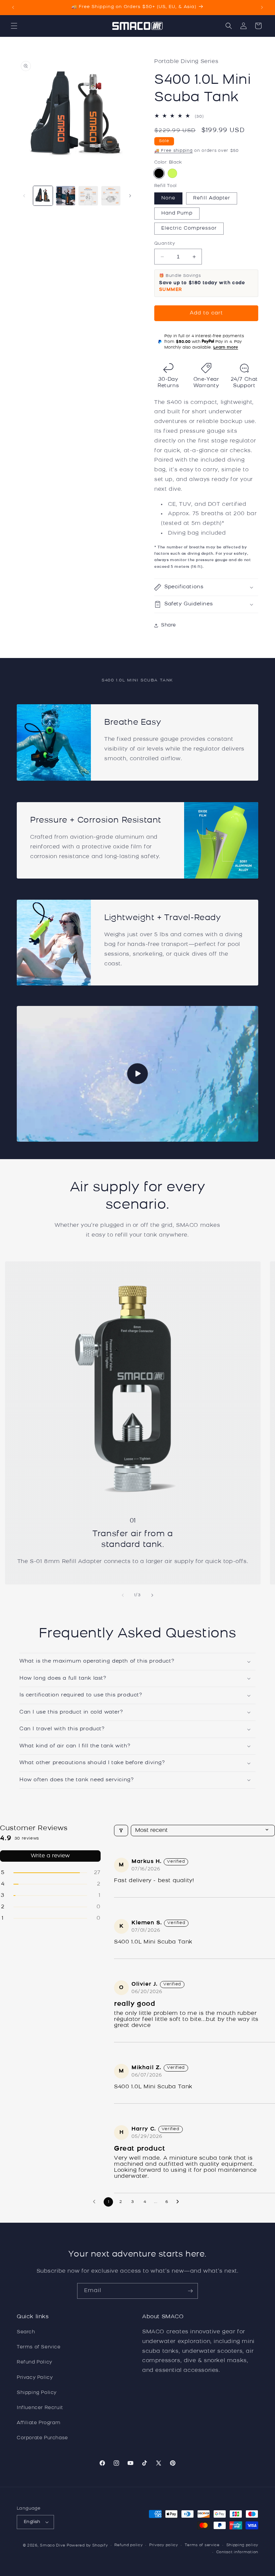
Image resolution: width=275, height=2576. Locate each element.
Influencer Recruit (40, 2408)
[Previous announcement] (13, 7)
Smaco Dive (52, 2546)
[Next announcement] (262, 7)
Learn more (226, 348)
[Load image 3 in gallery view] (88, 196)
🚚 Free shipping (174, 151)
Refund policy (128, 2545)
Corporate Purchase (42, 2438)
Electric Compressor (189, 228)
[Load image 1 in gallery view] (43, 196)
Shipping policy (242, 2545)
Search (26, 2332)
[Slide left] (24, 196)
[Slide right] (130, 196)
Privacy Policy (35, 2378)
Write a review (50, 1856)
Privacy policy (164, 2545)
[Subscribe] (190, 2291)
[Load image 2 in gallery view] (66, 196)
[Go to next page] (179, 2202)
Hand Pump (177, 213)
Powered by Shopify (87, 2546)
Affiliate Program (39, 2423)
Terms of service (202, 2545)
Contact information (237, 2552)
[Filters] (121, 1831)
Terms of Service (39, 2347)
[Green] (172, 173)
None (168, 198)
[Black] (159, 173)
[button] (14, 26)
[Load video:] (137, 1074)
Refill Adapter (212, 198)
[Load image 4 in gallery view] (111, 196)
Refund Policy (35, 2362)
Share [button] (169, 625)
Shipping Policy (37, 2393)
